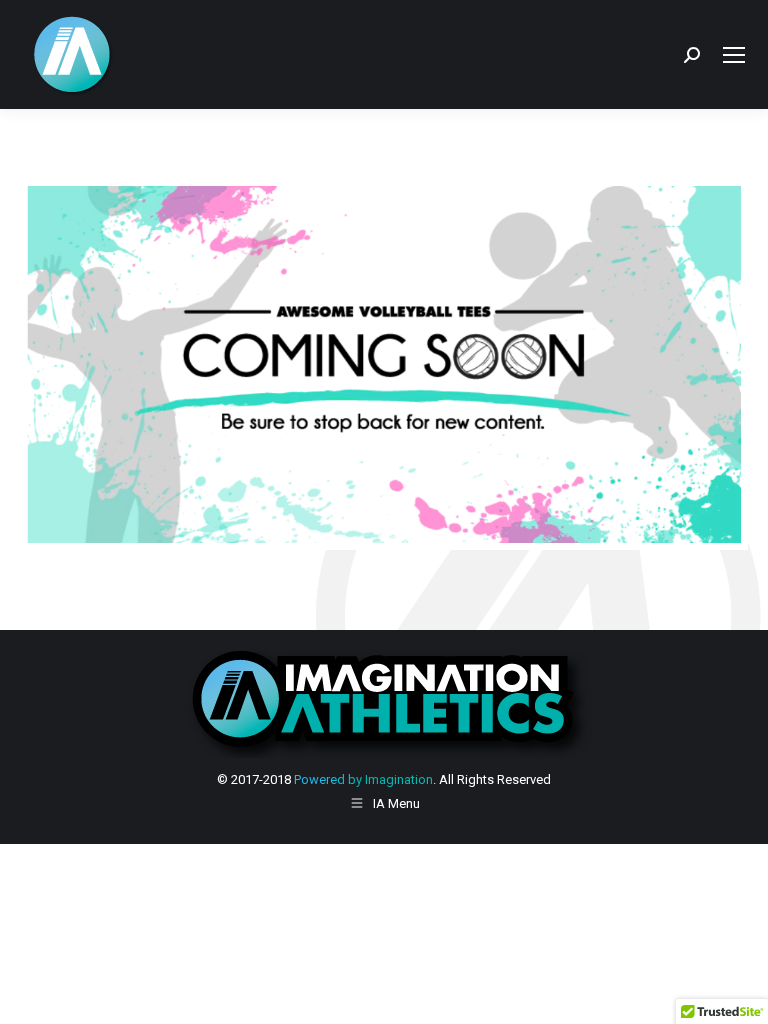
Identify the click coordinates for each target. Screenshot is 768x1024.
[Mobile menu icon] (734, 55)
